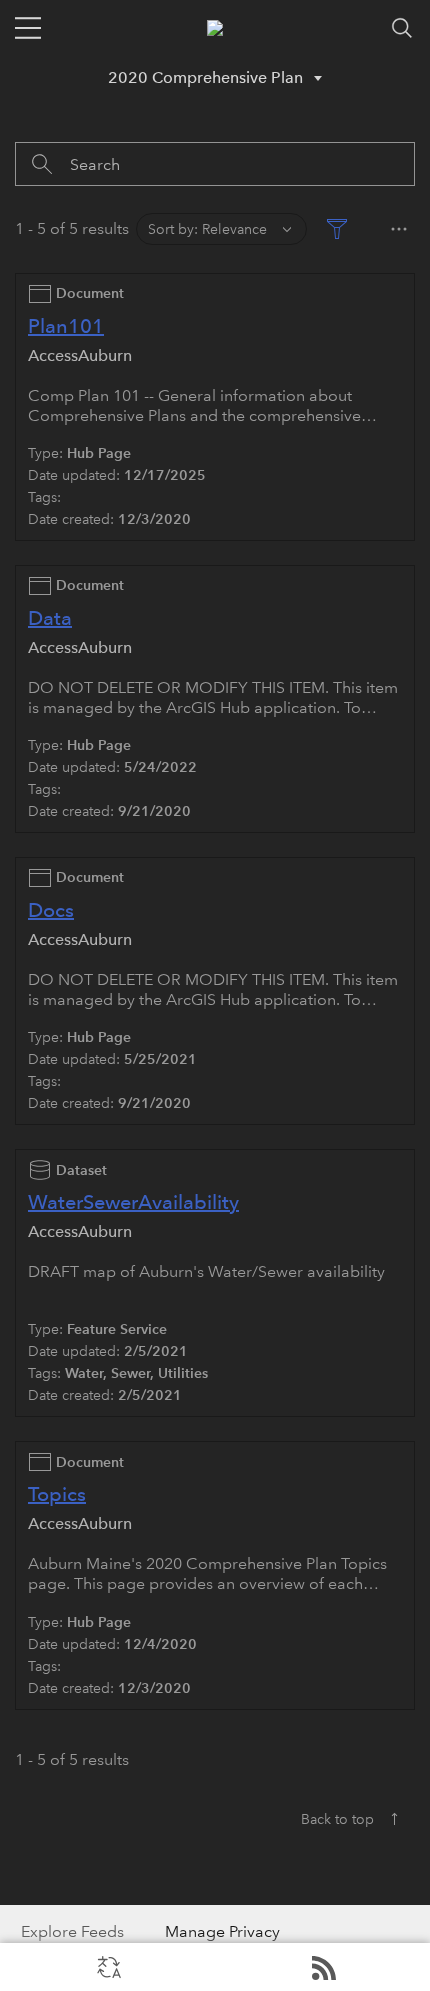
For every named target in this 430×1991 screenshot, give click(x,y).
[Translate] (107, 1967)
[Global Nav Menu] (28, 28)
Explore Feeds (322, 1967)
